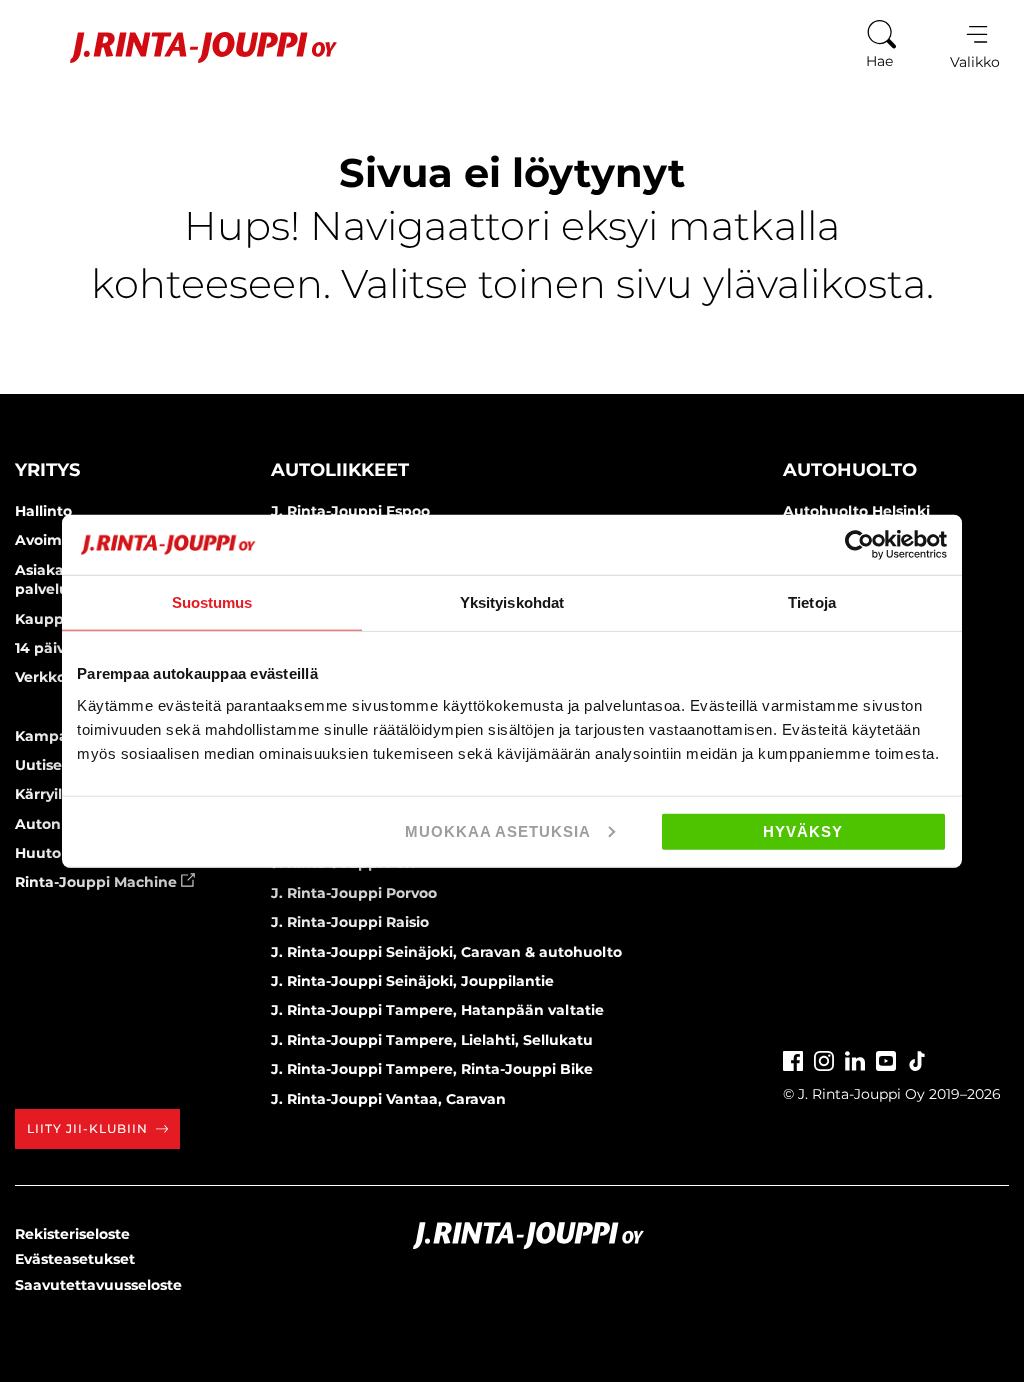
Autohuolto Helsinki (856, 511)
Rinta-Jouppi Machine (98, 882)
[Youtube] (886, 1058)
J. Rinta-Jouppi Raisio (350, 922)
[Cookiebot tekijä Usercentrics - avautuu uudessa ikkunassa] (859, 545)
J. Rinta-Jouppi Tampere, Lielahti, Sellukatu (432, 1040)
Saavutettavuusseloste (98, 1285)
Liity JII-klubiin (87, 1128)
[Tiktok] (917, 1058)
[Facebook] (793, 1058)
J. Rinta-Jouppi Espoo (350, 511)
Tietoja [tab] (812, 602)
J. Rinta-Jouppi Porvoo (354, 893)
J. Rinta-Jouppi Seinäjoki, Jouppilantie (412, 981)
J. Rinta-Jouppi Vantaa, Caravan (388, 1099)
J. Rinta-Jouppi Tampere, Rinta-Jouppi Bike (432, 1069)
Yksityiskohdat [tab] (512, 602)
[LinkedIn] (855, 1058)
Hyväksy (803, 830)
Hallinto (43, 511)
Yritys (47, 470)
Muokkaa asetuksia (498, 830)
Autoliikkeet (340, 470)
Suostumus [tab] (212, 602)
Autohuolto (850, 470)
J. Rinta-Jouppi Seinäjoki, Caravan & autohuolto (446, 952)
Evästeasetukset (75, 1259)
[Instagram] (824, 1058)
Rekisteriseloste (72, 1234)
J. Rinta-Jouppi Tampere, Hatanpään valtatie (437, 1010)
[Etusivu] (178, 47)
